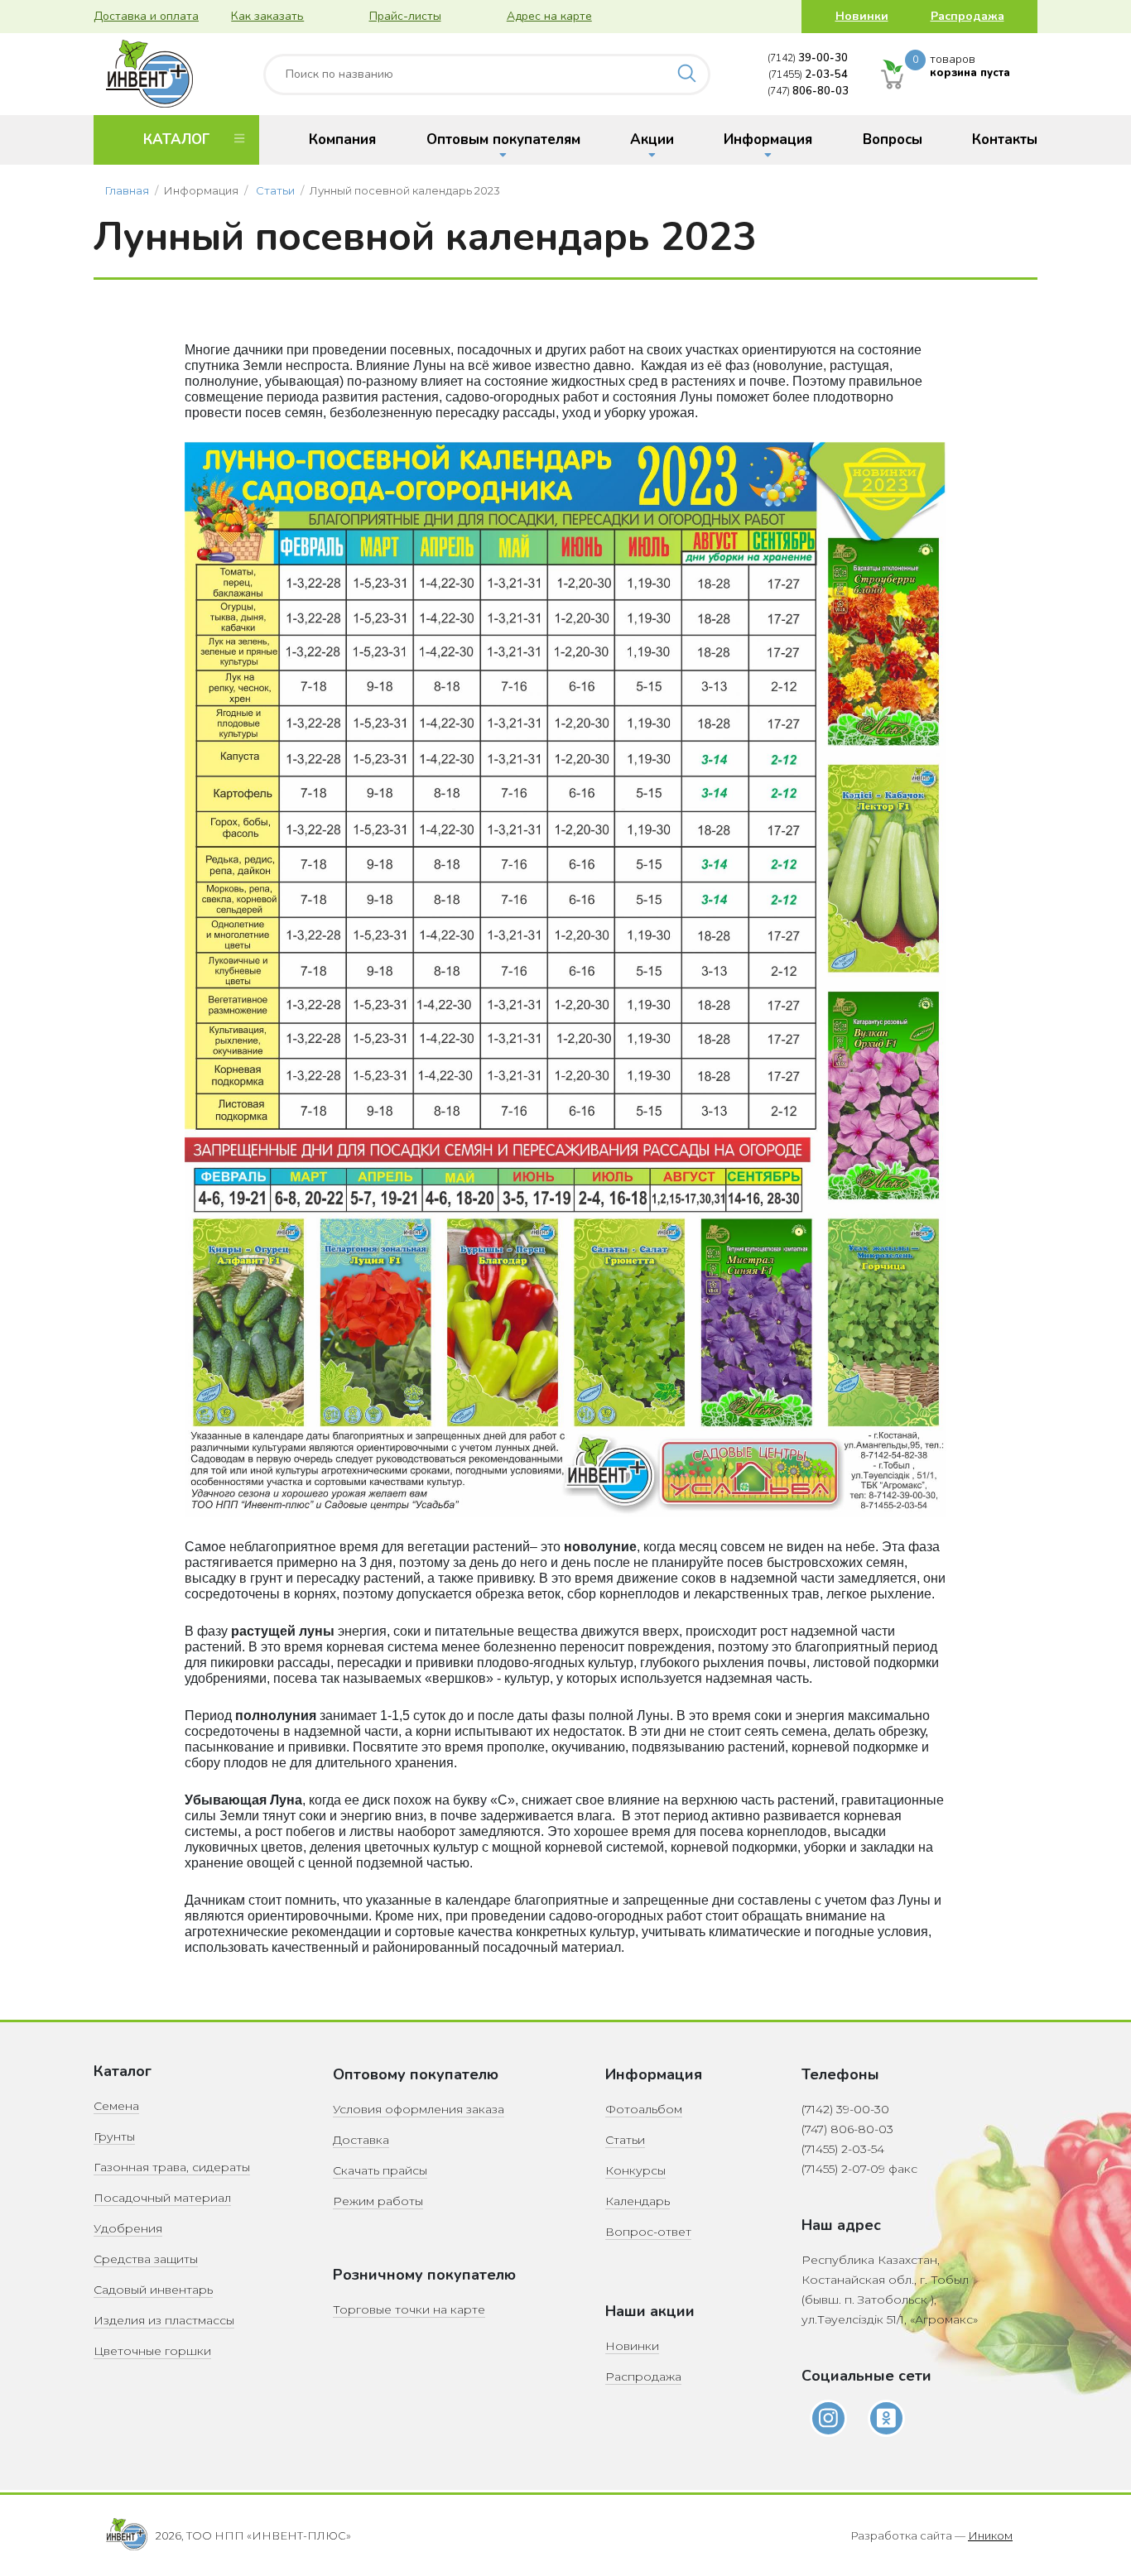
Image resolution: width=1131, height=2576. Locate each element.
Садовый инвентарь (153, 2290)
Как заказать (267, 16)
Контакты (1005, 139)
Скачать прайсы (380, 2170)
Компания (342, 139)
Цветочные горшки (152, 2351)
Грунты (114, 2136)
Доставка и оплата (146, 16)
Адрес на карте (549, 16)
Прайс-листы (405, 16)
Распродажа (967, 16)
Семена (116, 2106)
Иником (990, 2535)
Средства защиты (146, 2259)
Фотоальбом (644, 2109)
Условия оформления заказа (419, 2109)
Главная (127, 190)
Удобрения (128, 2228)
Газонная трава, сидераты (172, 2167)
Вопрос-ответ (648, 2232)
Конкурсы (635, 2170)
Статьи (275, 190)
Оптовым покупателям (503, 139)
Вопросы (893, 139)
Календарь (638, 2201)
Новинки (862, 16)
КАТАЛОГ (176, 139)
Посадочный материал (162, 2198)
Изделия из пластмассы (164, 2320)
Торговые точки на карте (409, 2309)
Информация (768, 139)
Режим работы (378, 2201)
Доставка (361, 2140)
